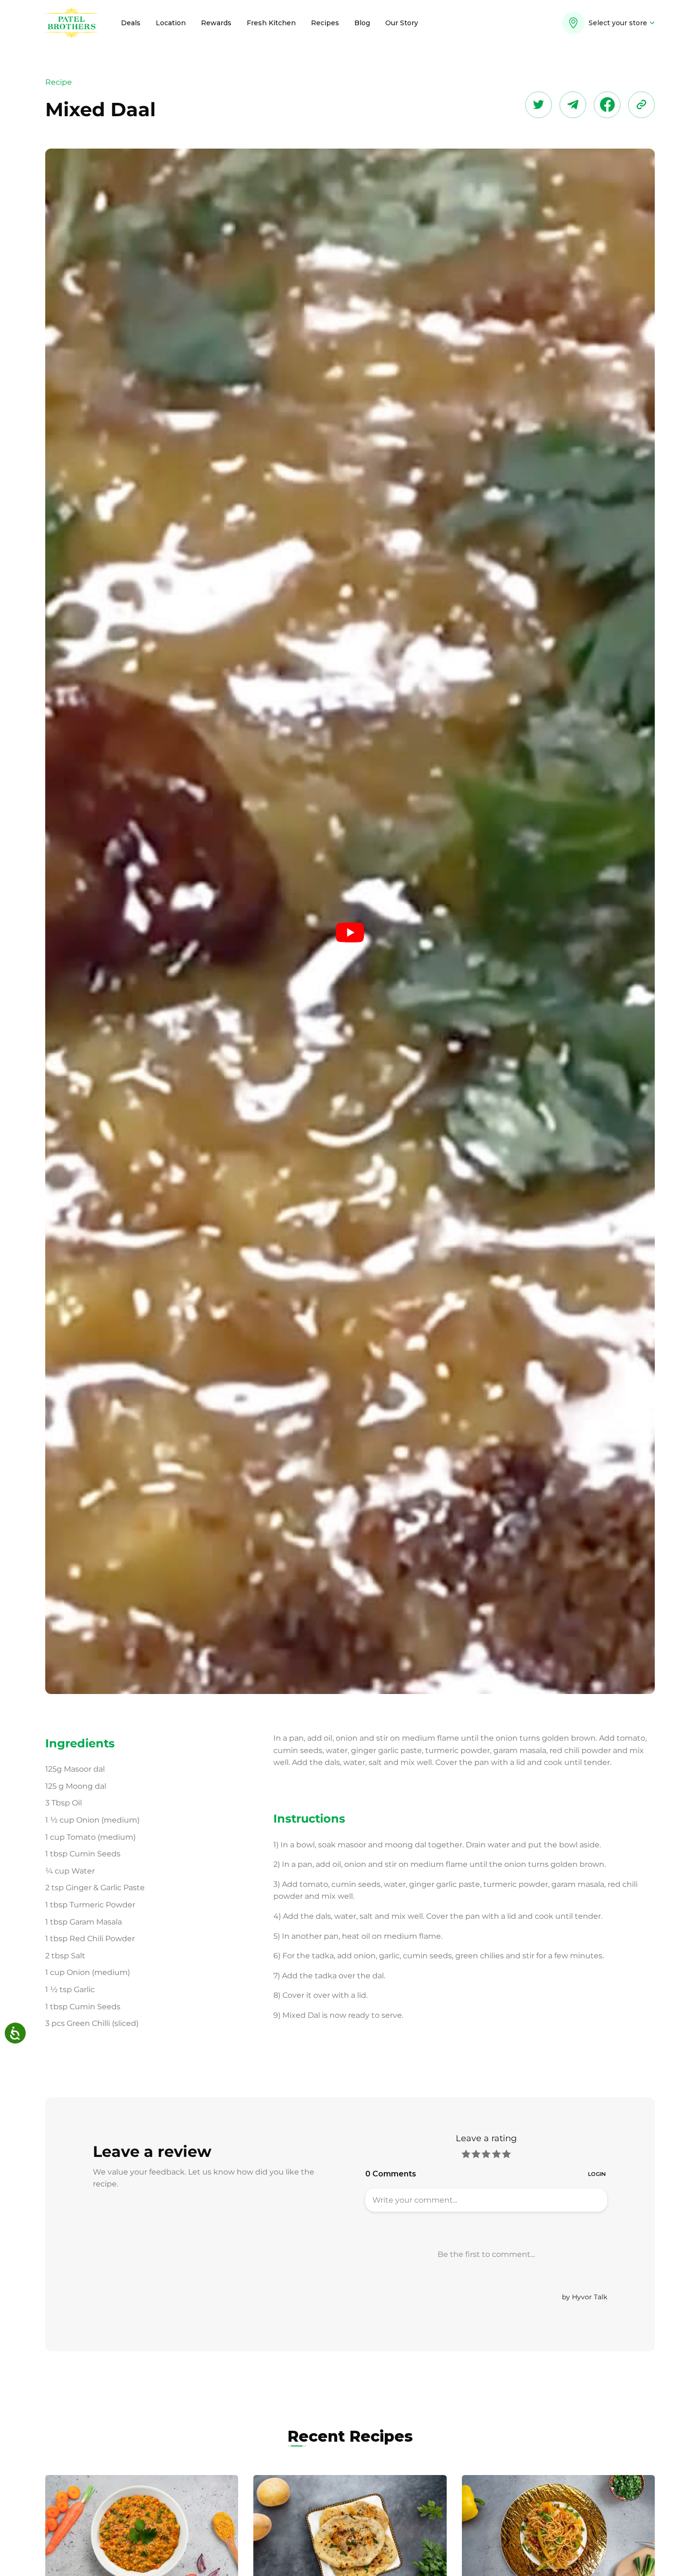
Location (171, 23)
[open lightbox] (350, 933)
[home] (72, 23)
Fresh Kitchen (271, 23)
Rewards (216, 23)
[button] (608, 26)
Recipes (325, 23)
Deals (131, 23)
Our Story (402, 23)
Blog (362, 23)
